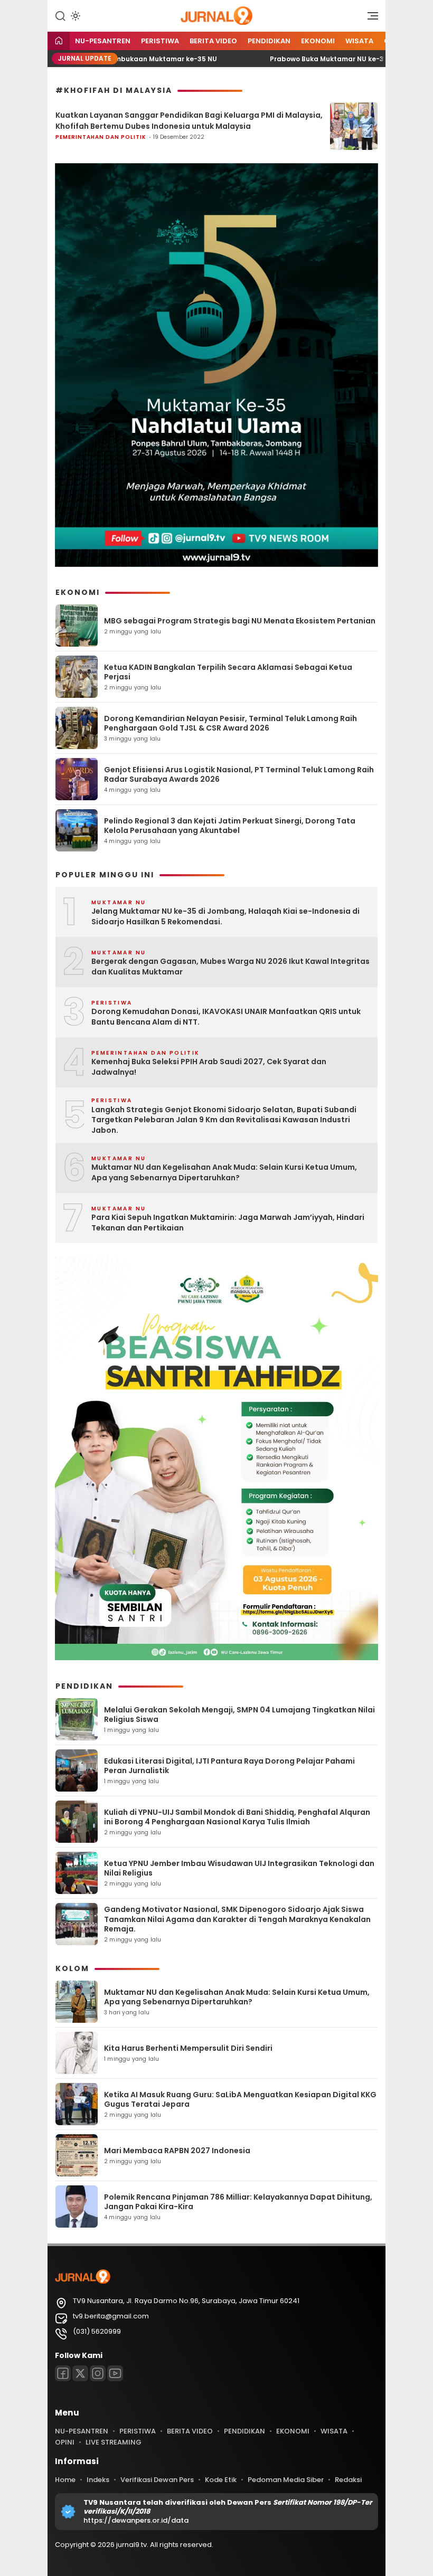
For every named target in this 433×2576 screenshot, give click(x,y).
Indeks (98, 2480)
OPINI (65, 2442)
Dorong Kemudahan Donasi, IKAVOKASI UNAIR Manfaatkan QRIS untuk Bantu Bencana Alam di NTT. (226, 1017)
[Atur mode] (74, 16)
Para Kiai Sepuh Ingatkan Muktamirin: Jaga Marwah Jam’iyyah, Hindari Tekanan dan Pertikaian (228, 1223)
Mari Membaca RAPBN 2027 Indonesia (177, 2151)
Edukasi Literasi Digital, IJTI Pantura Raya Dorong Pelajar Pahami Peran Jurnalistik (229, 1766)
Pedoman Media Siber (286, 2480)
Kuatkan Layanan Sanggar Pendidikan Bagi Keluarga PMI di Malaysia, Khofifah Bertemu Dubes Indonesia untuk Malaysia (189, 121)
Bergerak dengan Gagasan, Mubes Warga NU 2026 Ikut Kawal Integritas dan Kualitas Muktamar (230, 967)
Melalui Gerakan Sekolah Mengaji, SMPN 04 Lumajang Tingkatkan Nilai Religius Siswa (239, 1715)
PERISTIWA (160, 41)
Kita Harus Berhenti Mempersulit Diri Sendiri (188, 2048)
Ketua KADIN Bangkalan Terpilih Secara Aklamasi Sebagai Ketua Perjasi (228, 672)
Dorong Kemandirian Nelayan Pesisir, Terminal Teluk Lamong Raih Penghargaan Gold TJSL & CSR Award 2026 (230, 723)
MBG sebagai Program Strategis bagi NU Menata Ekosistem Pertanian (240, 621)
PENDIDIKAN (269, 41)
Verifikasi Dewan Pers (157, 2480)
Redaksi (348, 2480)
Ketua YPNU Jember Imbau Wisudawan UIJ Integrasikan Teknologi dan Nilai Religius (239, 1868)
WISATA (359, 41)
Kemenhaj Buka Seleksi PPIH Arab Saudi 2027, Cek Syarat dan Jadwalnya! (209, 1067)
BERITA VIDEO (213, 41)
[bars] (369, 18)
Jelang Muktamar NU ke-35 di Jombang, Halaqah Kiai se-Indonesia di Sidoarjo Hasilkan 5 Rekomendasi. (225, 917)
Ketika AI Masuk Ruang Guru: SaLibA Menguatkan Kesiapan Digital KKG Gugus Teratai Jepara (240, 2099)
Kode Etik (221, 2480)
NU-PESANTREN (103, 41)
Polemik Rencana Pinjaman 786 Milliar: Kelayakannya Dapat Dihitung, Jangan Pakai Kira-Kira (238, 2202)
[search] (60, 15)
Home (65, 2480)
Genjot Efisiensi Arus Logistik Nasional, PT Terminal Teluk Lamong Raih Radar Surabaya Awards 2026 (239, 774)
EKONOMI (318, 41)
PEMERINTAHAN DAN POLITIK (101, 137)
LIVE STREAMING (114, 2442)
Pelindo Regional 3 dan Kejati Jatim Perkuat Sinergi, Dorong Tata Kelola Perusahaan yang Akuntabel (230, 826)
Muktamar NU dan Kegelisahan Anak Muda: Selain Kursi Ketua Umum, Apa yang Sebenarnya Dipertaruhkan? (224, 1173)
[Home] (59, 41)
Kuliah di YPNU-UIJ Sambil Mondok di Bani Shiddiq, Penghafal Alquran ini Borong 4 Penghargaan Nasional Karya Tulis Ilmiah (237, 1817)
